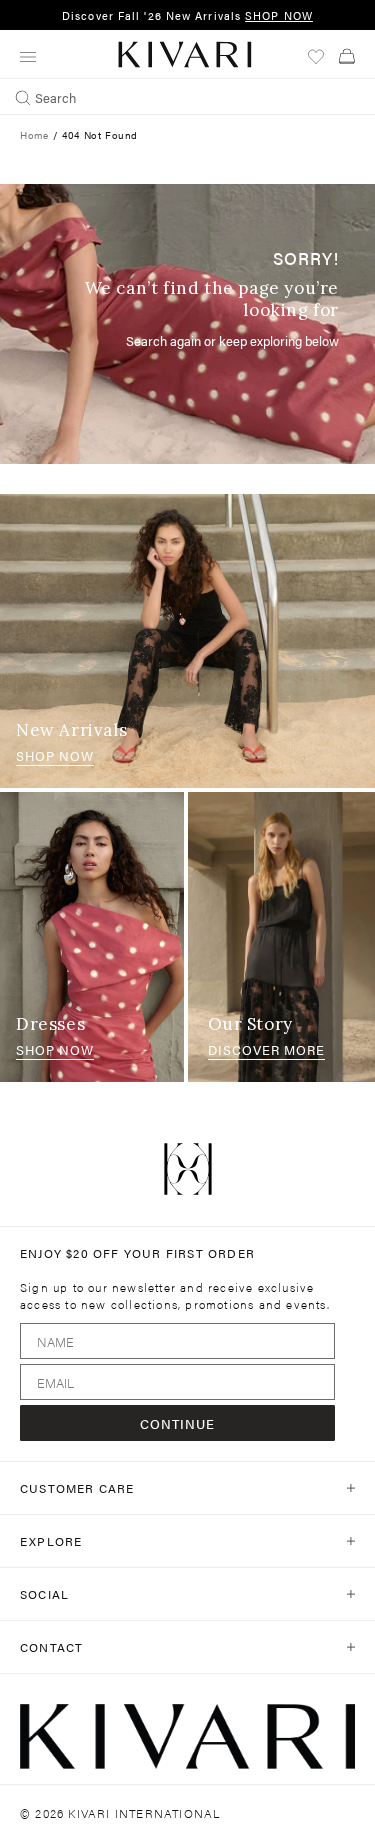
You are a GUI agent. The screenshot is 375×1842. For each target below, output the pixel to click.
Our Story (250, 1024)
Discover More (266, 1049)
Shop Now (55, 755)
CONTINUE (177, 1423)
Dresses (50, 1024)
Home (34, 135)
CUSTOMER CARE (77, 1488)
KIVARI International (144, 1813)
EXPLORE (51, 1541)
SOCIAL (44, 1594)
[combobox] (187, 97)
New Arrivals (71, 730)
